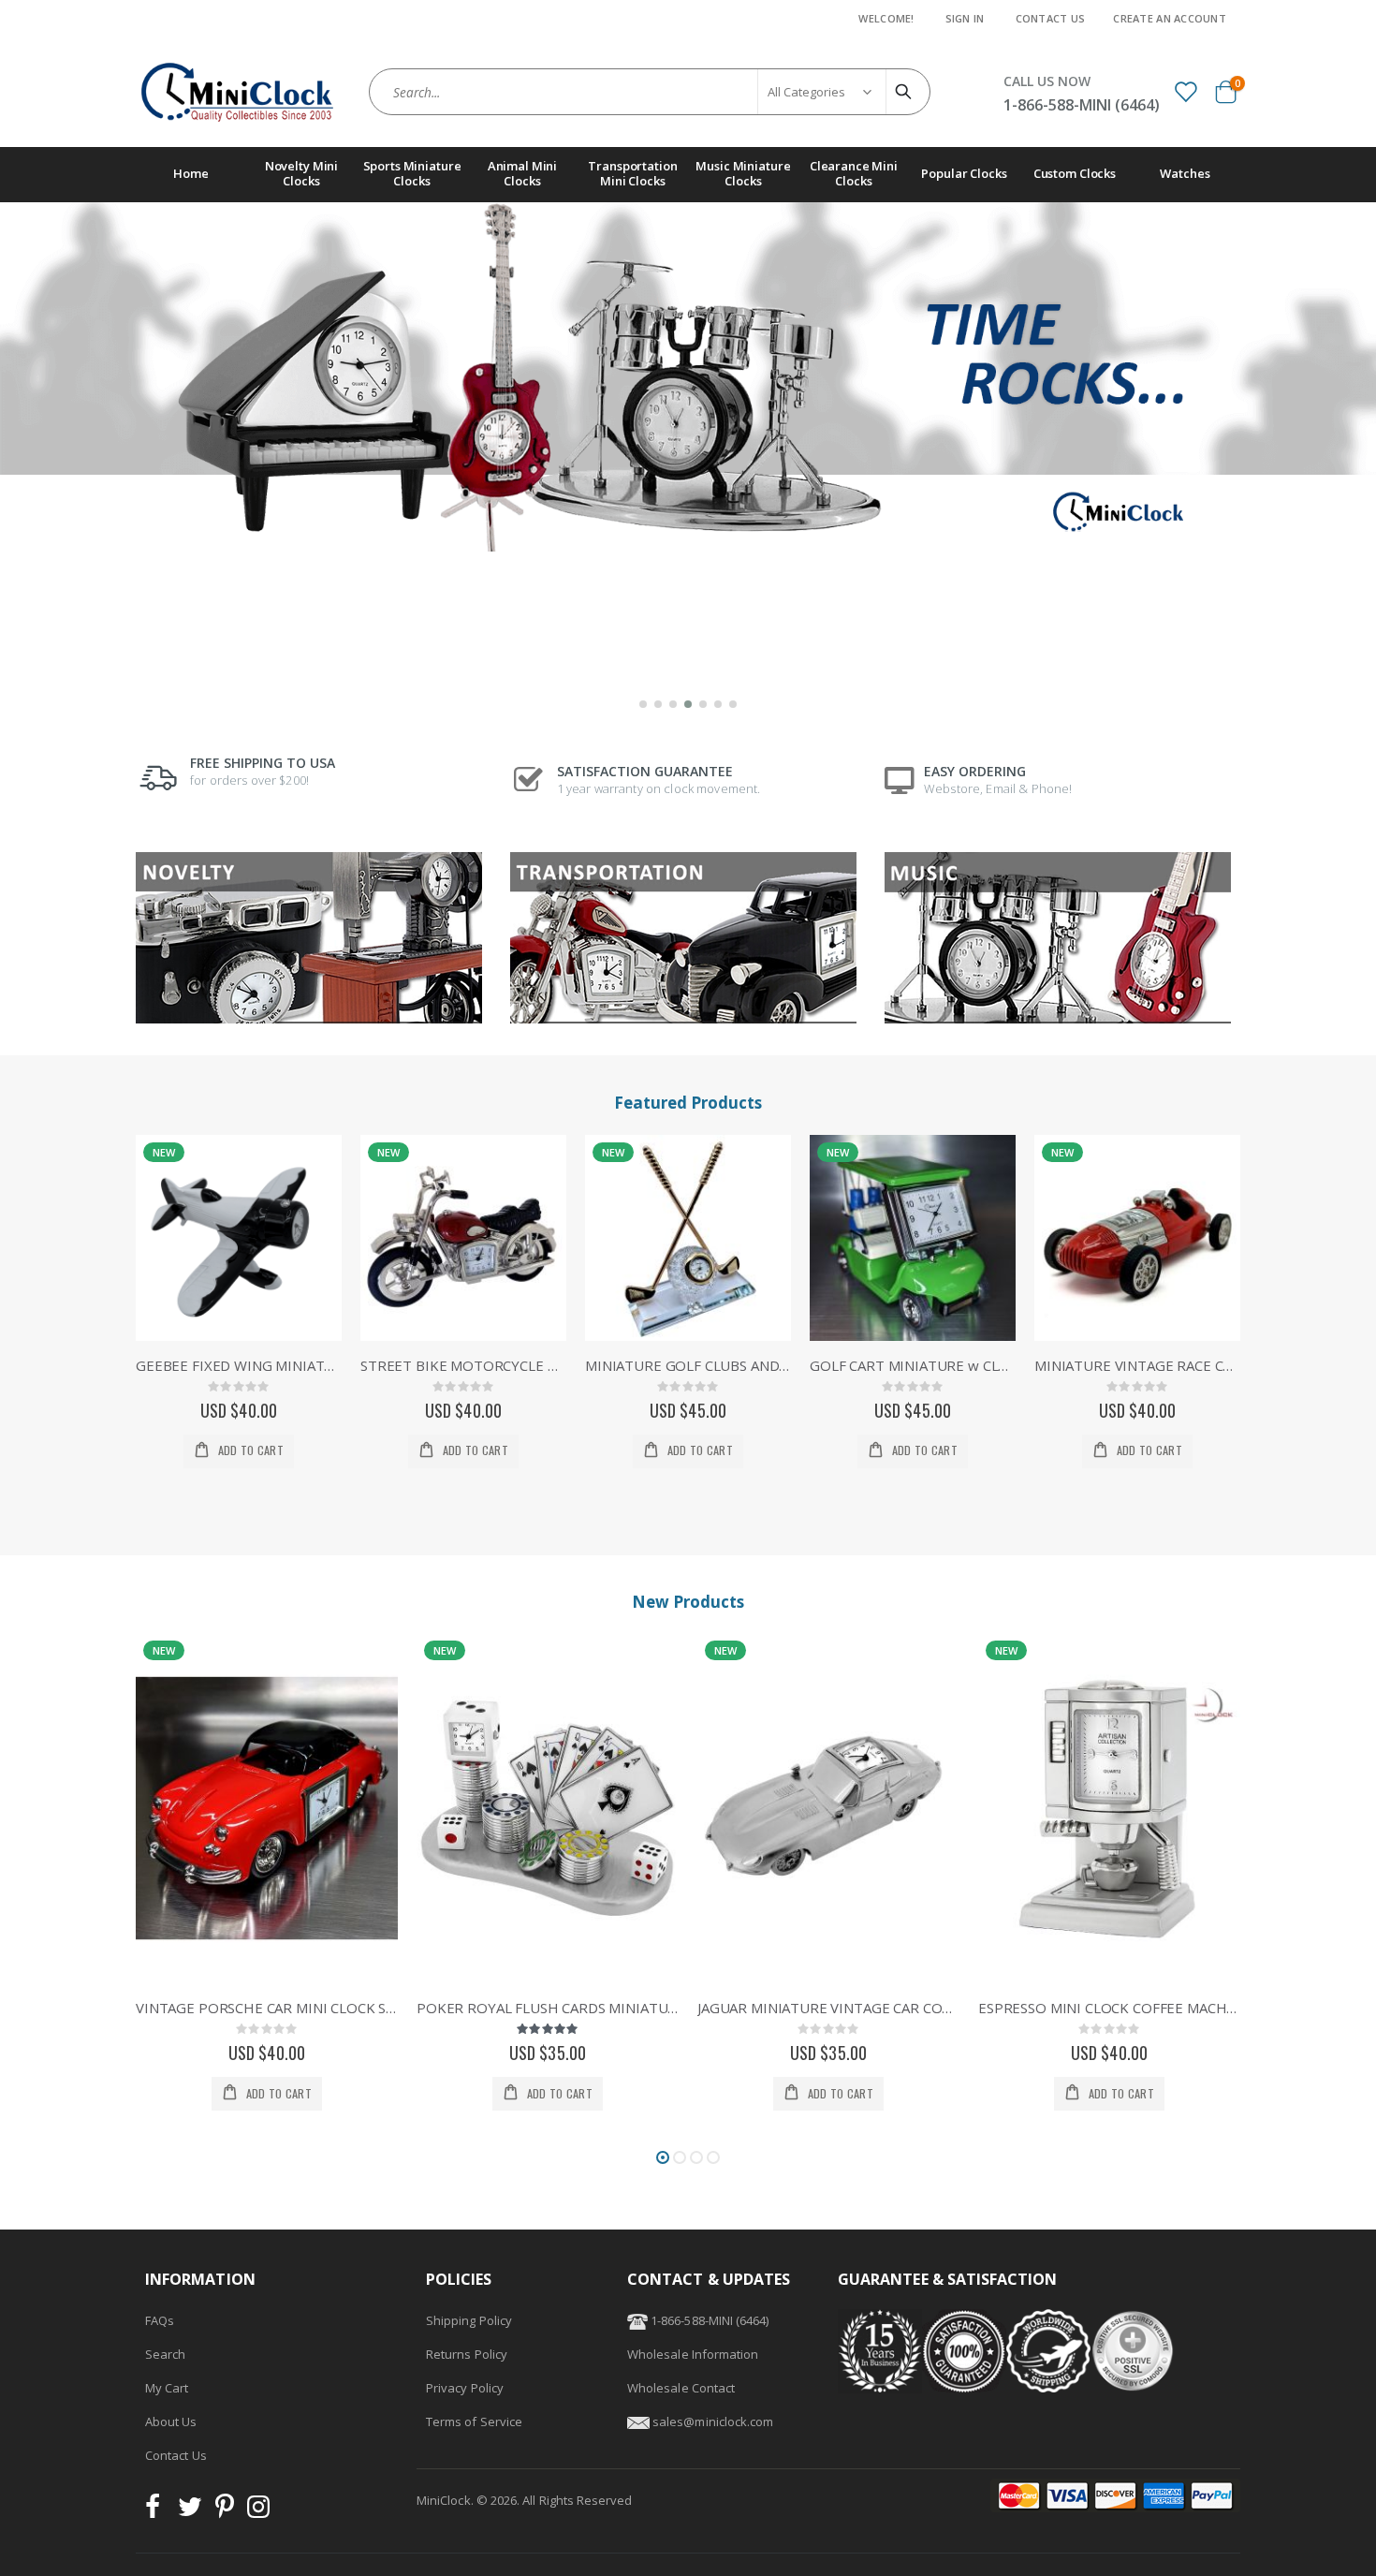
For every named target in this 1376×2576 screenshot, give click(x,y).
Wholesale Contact (681, 2388)
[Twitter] (190, 2511)
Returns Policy (467, 2354)
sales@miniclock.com (713, 2421)
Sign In (965, 18)
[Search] (906, 92)
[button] (643, 704)
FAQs (160, 2320)
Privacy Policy (465, 2388)
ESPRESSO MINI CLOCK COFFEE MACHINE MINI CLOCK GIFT (828, 2008)
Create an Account (1170, 18)
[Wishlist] (1185, 91)
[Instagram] (258, 2511)
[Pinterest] (225, 2511)
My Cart (167, 2388)
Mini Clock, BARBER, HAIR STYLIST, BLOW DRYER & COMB (1109, 2008)
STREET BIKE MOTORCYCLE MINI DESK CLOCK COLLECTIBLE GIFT (463, 1365)
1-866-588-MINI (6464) (708, 2320)
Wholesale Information (693, 2354)
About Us (171, 2421)
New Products (688, 1602)
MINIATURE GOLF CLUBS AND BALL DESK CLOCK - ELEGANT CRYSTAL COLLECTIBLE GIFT (688, 1365)
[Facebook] (158, 2511)
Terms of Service (474, 2421)
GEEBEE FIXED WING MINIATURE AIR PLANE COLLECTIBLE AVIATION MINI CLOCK (239, 1365)
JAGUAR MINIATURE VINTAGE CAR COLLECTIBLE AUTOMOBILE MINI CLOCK (548, 2008)
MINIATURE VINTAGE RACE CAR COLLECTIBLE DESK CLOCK (1137, 1365)
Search (165, 2354)
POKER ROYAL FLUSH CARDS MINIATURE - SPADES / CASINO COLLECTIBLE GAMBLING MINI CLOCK (267, 2008)
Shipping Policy (469, 2320)
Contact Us (1051, 18)
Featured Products (688, 1103)
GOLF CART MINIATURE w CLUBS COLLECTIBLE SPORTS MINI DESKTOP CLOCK (913, 1365)
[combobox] (650, 92)
